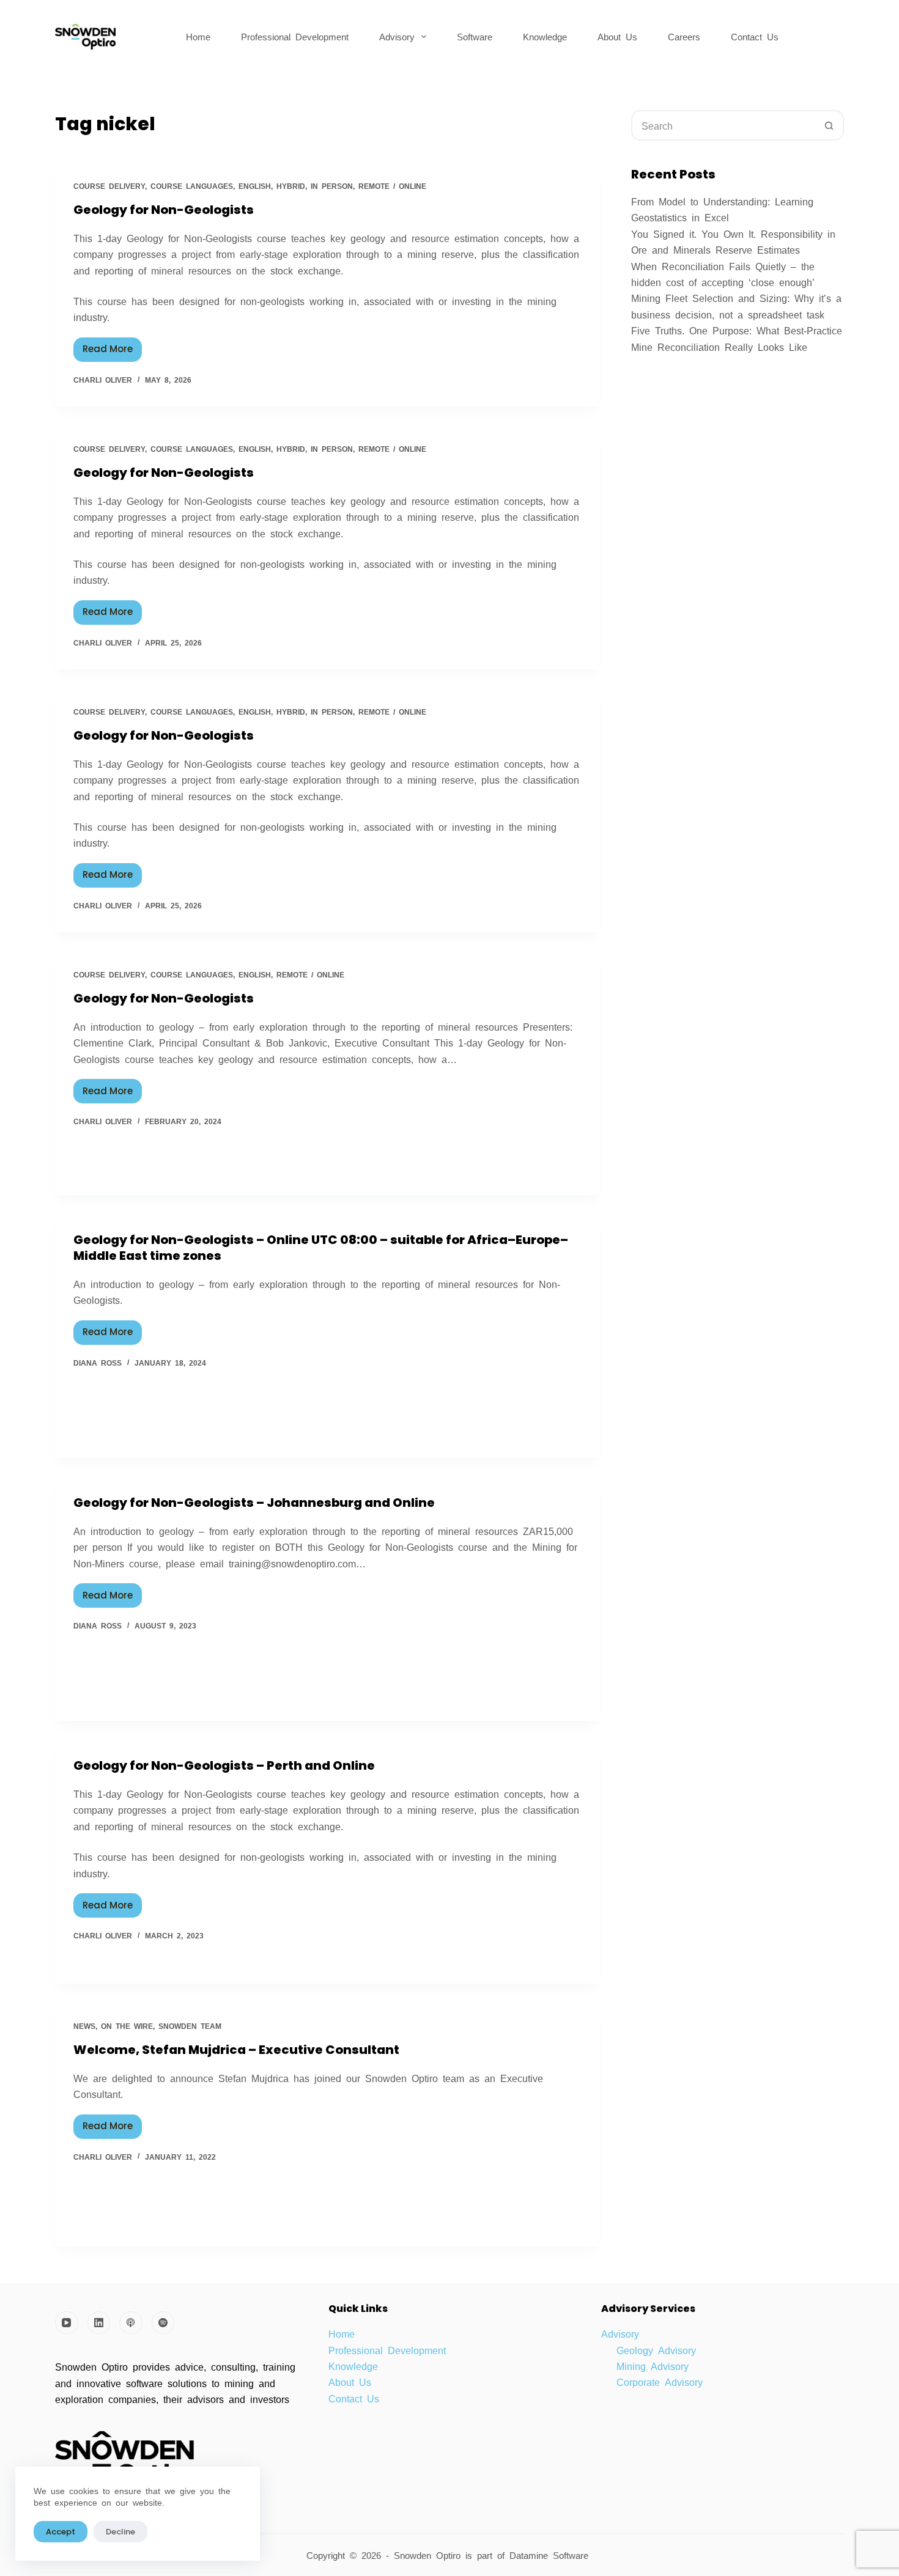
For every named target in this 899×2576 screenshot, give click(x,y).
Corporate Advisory (660, 2382)
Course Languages (192, 186)
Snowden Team (190, 2026)
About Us (617, 36)
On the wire (127, 2026)
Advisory (397, 36)
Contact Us (755, 36)
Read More (112, 347)
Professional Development (295, 36)
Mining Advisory (653, 2366)
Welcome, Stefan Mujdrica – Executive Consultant (236, 2050)
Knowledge (545, 36)
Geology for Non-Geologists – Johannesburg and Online (254, 1503)
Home (198, 36)
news (84, 2026)
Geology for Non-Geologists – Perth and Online (224, 1765)
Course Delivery (109, 186)
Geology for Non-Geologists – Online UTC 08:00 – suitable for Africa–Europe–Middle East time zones (321, 1248)
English (255, 186)
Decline (120, 2532)
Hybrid (291, 186)
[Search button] (829, 125)
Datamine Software (551, 2555)
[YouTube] (67, 2323)
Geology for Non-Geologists (164, 210)
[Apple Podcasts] (131, 2323)
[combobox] (723, 125)
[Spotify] (163, 2323)
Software (475, 36)
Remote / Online (392, 186)
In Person (332, 186)
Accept (61, 2532)
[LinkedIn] (99, 2323)
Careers (684, 36)
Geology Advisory (656, 2350)
